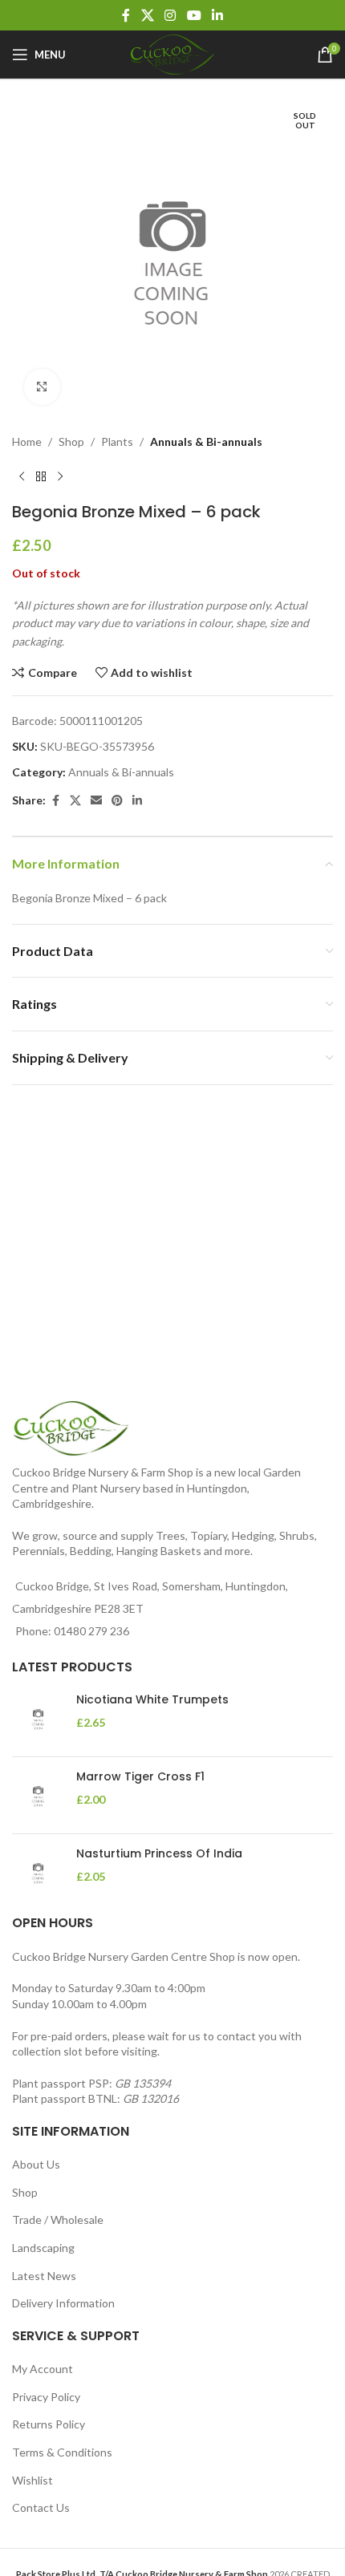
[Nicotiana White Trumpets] (38, 1718)
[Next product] (60, 476)
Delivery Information (63, 2303)
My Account (43, 2369)
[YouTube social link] (194, 15)
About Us (36, 2164)
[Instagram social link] (170, 15)
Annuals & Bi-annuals (206, 441)
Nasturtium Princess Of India (159, 1854)
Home (27, 441)
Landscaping (43, 2248)
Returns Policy (49, 2424)
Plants (117, 441)
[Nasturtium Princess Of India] (38, 1872)
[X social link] (147, 15)
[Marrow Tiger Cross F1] (38, 1795)
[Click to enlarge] (42, 387)
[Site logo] (172, 53)
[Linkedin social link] (217, 15)
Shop (71, 441)
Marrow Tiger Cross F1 (140, 1777)
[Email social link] (96, 801)
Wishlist (32, 2480)
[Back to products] (41, 476)
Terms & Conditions (62, 2452)
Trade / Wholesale (58, 2220)
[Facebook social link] (126, 15)
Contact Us (41, 2507)
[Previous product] (22, 476)
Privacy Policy (46, 2397)
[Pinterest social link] (117, 801)
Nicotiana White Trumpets (152, 1700)
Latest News (44, 2276)
